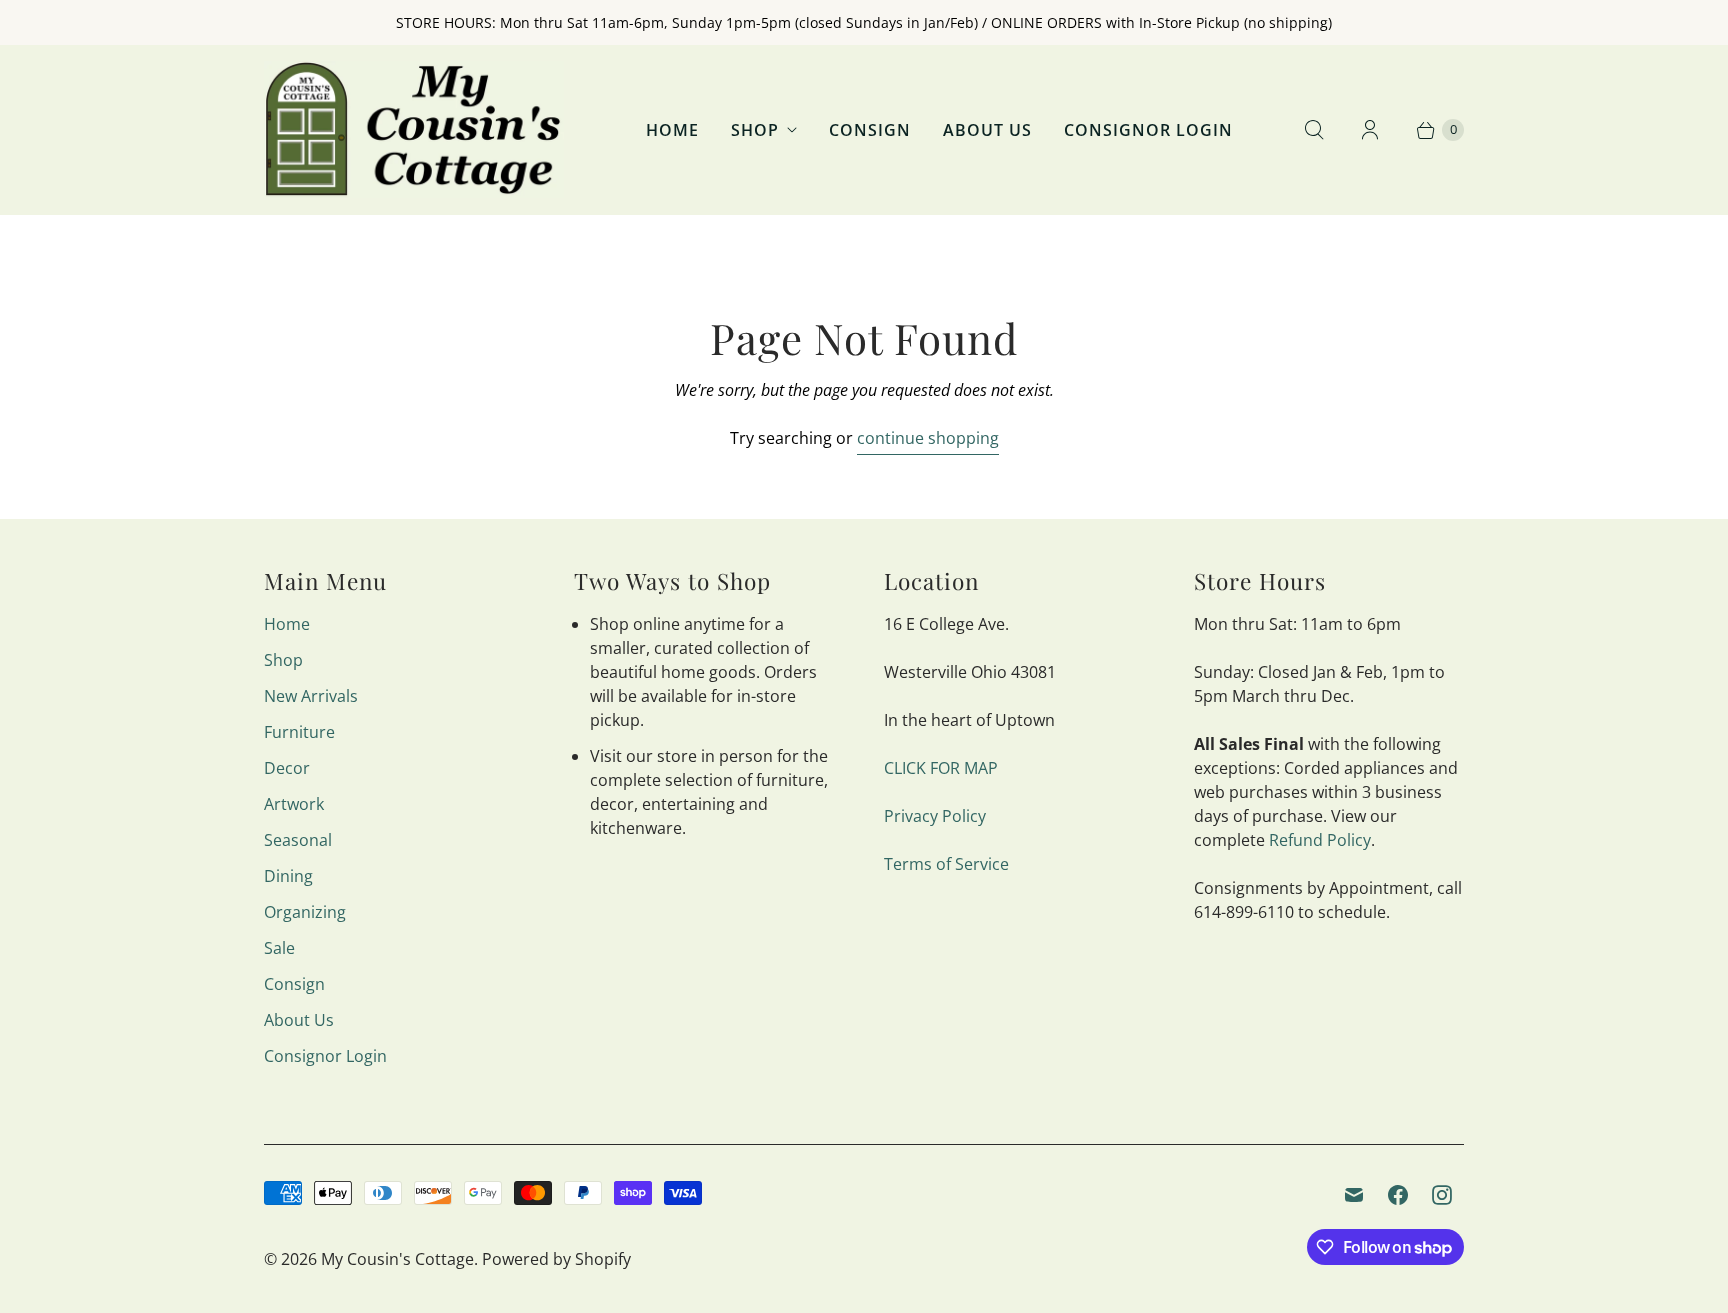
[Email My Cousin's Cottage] (1354, 1195)
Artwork (294, 804)
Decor (287, 768)
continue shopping (928, 438)
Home (672, 130)
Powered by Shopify (556, 1259)
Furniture (299, 732)
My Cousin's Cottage (397, 1259)
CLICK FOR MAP (941, 768)
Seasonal (298, 840)
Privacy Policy (935, 816)
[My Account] (1370, 130)
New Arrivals (311, 696)
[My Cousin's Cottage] (414, 129)
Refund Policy (1320, 840)
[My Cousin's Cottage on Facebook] (1398, 1195)
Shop (755, 130)
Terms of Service (946, 864)
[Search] (1314, 130)
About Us (987, 130)
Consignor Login (1148, 130)
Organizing (305, 912)
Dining (288, 876)
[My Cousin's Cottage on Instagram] (1442, 1195)
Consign (870, 130)
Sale (279, 948)
